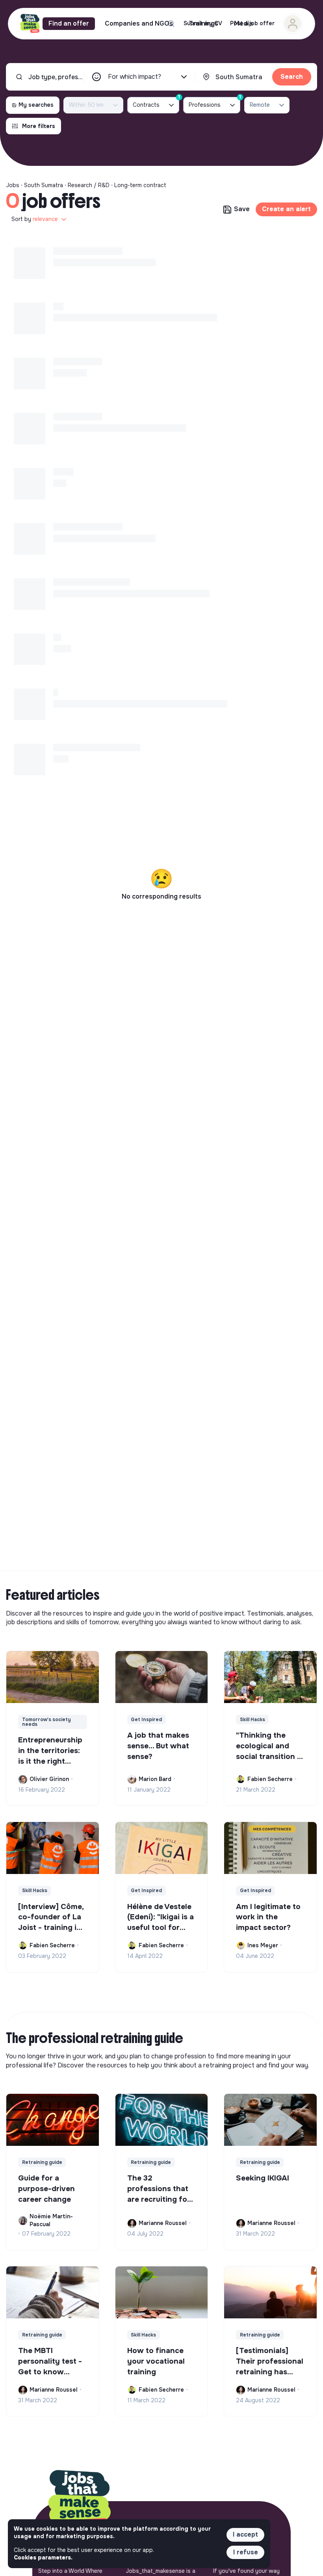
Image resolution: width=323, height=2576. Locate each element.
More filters (39, 126)
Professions (214, 103)
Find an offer (69, 23)
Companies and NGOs (139, 23)
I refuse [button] (246, 2552)
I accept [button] (245, 2534)
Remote (260, 105)
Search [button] (292, 77)
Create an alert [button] (286, 209)
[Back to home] (80, 2501)
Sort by (35, 219)
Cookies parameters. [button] (43, 2557)
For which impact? (135, 77)
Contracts (156, 103)
